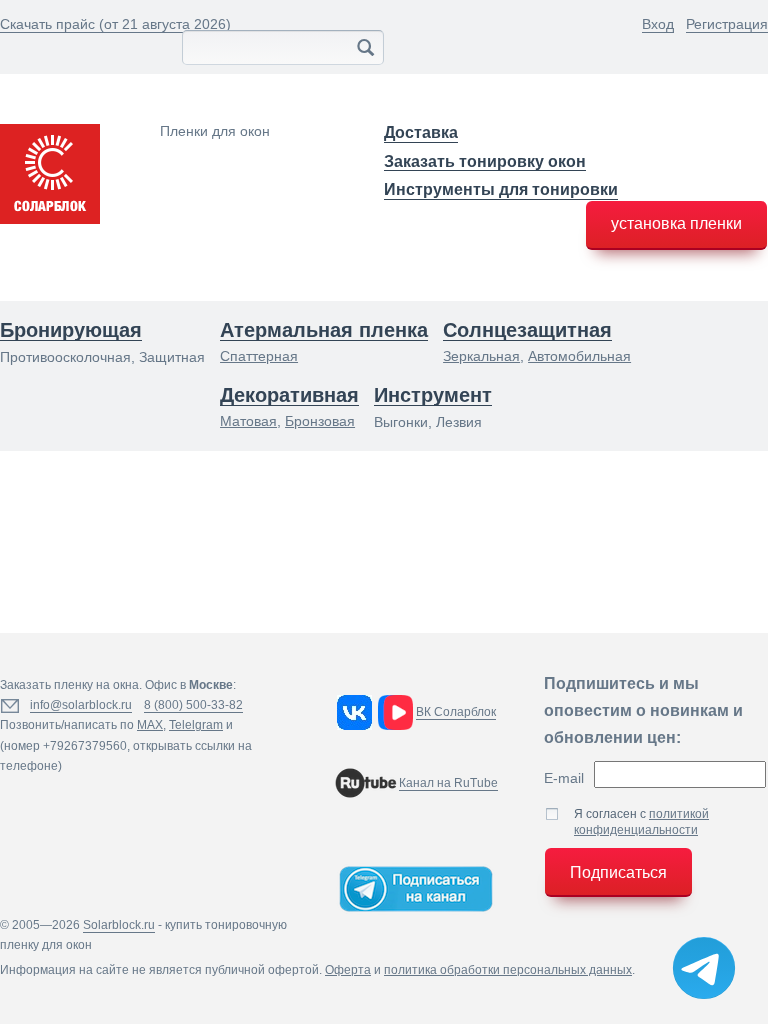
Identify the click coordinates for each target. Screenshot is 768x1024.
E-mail (564, 778)
